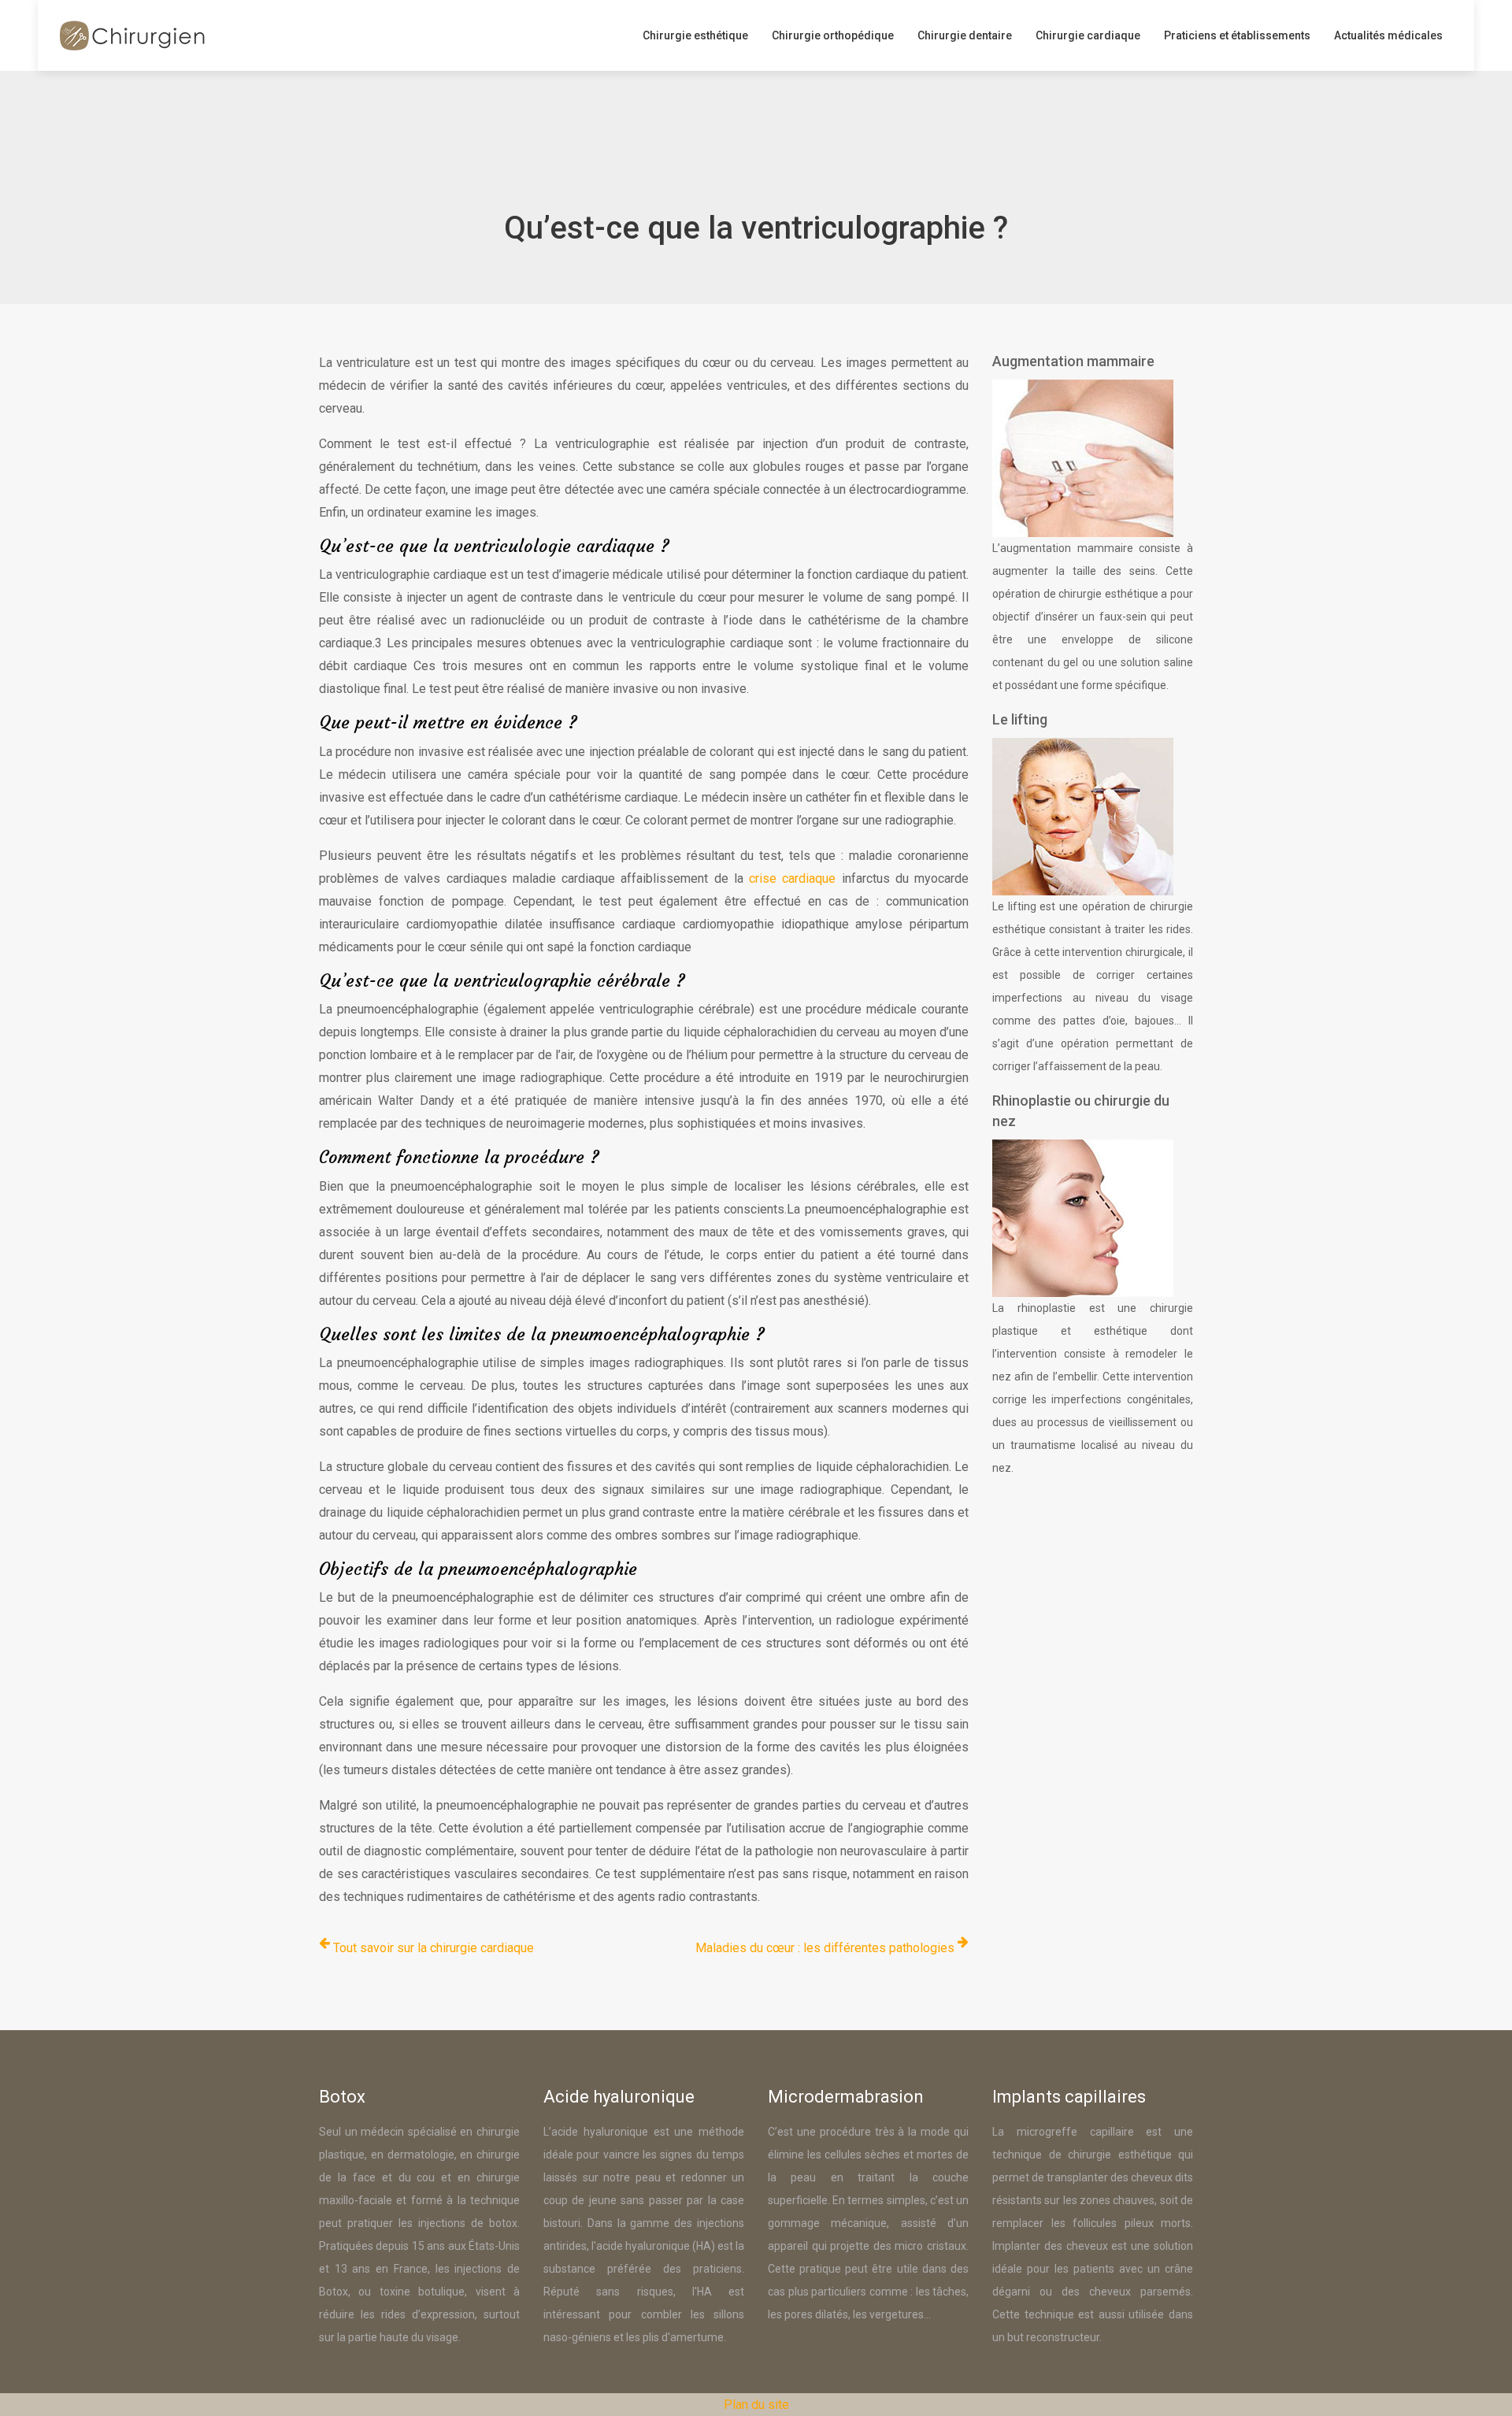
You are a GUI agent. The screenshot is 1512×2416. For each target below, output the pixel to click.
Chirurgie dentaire (965, 35)
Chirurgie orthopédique (833, 35)
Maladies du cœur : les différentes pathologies (825, 1948)
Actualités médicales (1388, 35)
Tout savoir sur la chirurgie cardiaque (434, 1948)
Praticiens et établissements (1237, 35)
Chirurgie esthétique (695, 35)
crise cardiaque (792, 878)
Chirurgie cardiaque (1088, 35)
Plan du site (756, 2405)
